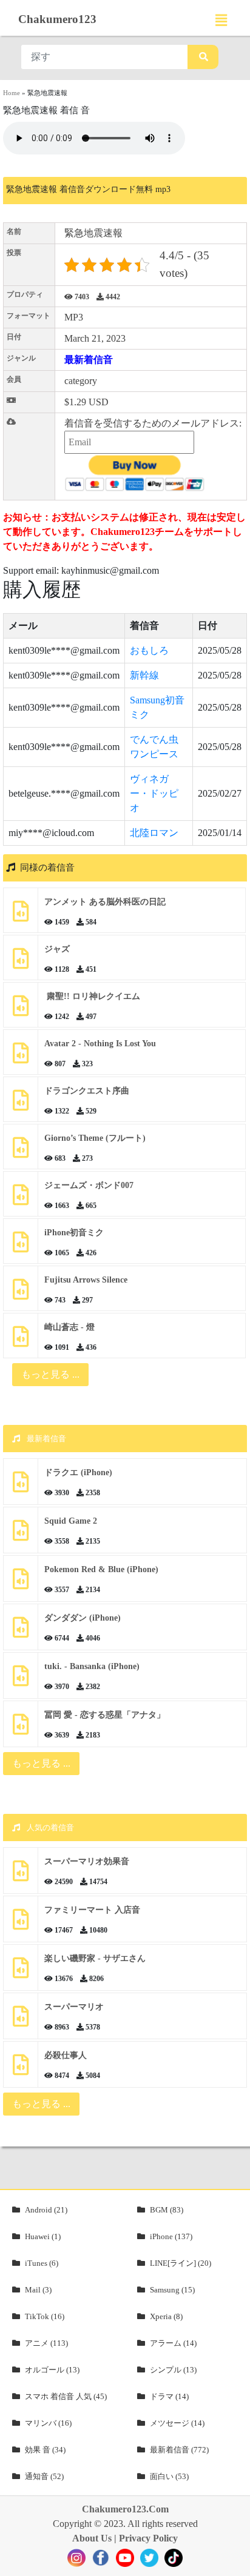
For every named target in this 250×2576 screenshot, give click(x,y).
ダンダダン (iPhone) (83, 1618)
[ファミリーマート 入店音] (21, 1924)
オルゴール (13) (52, 2370)
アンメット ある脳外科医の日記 (105, 902)
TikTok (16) (45, 2316)
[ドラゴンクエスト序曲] (21, 1105)
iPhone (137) (171, 2236)
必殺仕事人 (66, 2055)
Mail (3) (38, 2290)
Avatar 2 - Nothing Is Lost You (100, 1044)
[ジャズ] (21, 963)
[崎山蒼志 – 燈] (21, 1341)
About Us (92, 2538)
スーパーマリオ (74, 2007)
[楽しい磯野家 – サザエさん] (21, 1972)
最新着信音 (89, 360)
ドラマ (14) (169, 2396)
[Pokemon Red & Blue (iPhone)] (21, 1583)
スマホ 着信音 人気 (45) (66, 2396)
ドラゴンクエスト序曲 (87, 1091)
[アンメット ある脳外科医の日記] (21, 916)
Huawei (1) (43, 2236)
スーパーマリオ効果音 (87, 1861)
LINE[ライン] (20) (181, 2263)
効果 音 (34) (45, 2450)
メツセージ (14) (177, 2423)
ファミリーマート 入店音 (92, 1910)
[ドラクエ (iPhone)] (21, 1486)
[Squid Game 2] (21, 1535)
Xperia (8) (166, 2316)
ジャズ (57, 949)
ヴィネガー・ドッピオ (154, 793)
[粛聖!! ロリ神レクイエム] (21, 1010)
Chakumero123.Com (125, 2509)
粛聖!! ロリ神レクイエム (92, 996)
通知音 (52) (44, 2476)
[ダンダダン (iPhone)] (21, 1632)
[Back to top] (234, 2561)
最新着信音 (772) (179, 2450)
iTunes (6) (42, 2263)
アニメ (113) (46, 2343)
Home (12, 93)
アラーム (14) (173, 2343)
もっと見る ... (41, 1763)
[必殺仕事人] (21, 2069)
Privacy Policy (148, 2538)
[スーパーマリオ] (21, 2021)
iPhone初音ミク (74, 1233)
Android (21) (46, 2210)
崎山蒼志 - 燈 (69, 1327)
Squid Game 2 (71, 1521)
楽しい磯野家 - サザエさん (95, 1958)
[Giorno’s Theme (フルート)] (21, 1152)
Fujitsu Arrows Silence (86, 1280)
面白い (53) (169, 2476)
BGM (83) (167, 2210)
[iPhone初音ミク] (21, 1247)
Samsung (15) (172, 2290)
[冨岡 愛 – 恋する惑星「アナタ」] (21, 1729)
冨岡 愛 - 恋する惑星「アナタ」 (105, 1715)
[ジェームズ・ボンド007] (21, 1199)
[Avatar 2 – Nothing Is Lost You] (21, 1057)
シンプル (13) (173, 2370)
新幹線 (144, 675)
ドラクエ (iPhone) (78, 1472)
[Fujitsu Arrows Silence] (21, 1294)
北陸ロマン (154, 833)
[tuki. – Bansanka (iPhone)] (21, 1680)
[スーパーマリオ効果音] (21, 1875)
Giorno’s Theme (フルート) (95, 1138)
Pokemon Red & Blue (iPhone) (101, 1569)
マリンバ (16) (48, 2423)
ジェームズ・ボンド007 (89, 1185)
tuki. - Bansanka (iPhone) (92, 1666)
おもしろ (149, 650)
